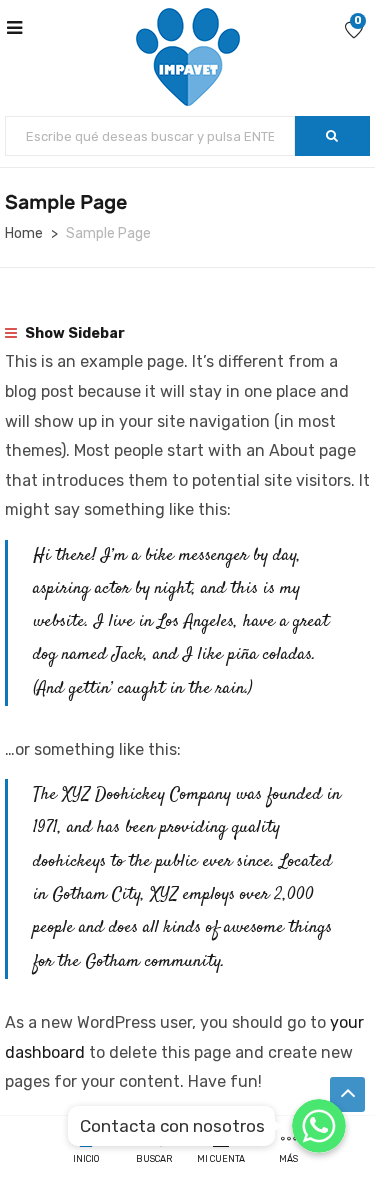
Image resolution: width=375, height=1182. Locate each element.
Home (24, 233)
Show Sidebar (73, 333)
